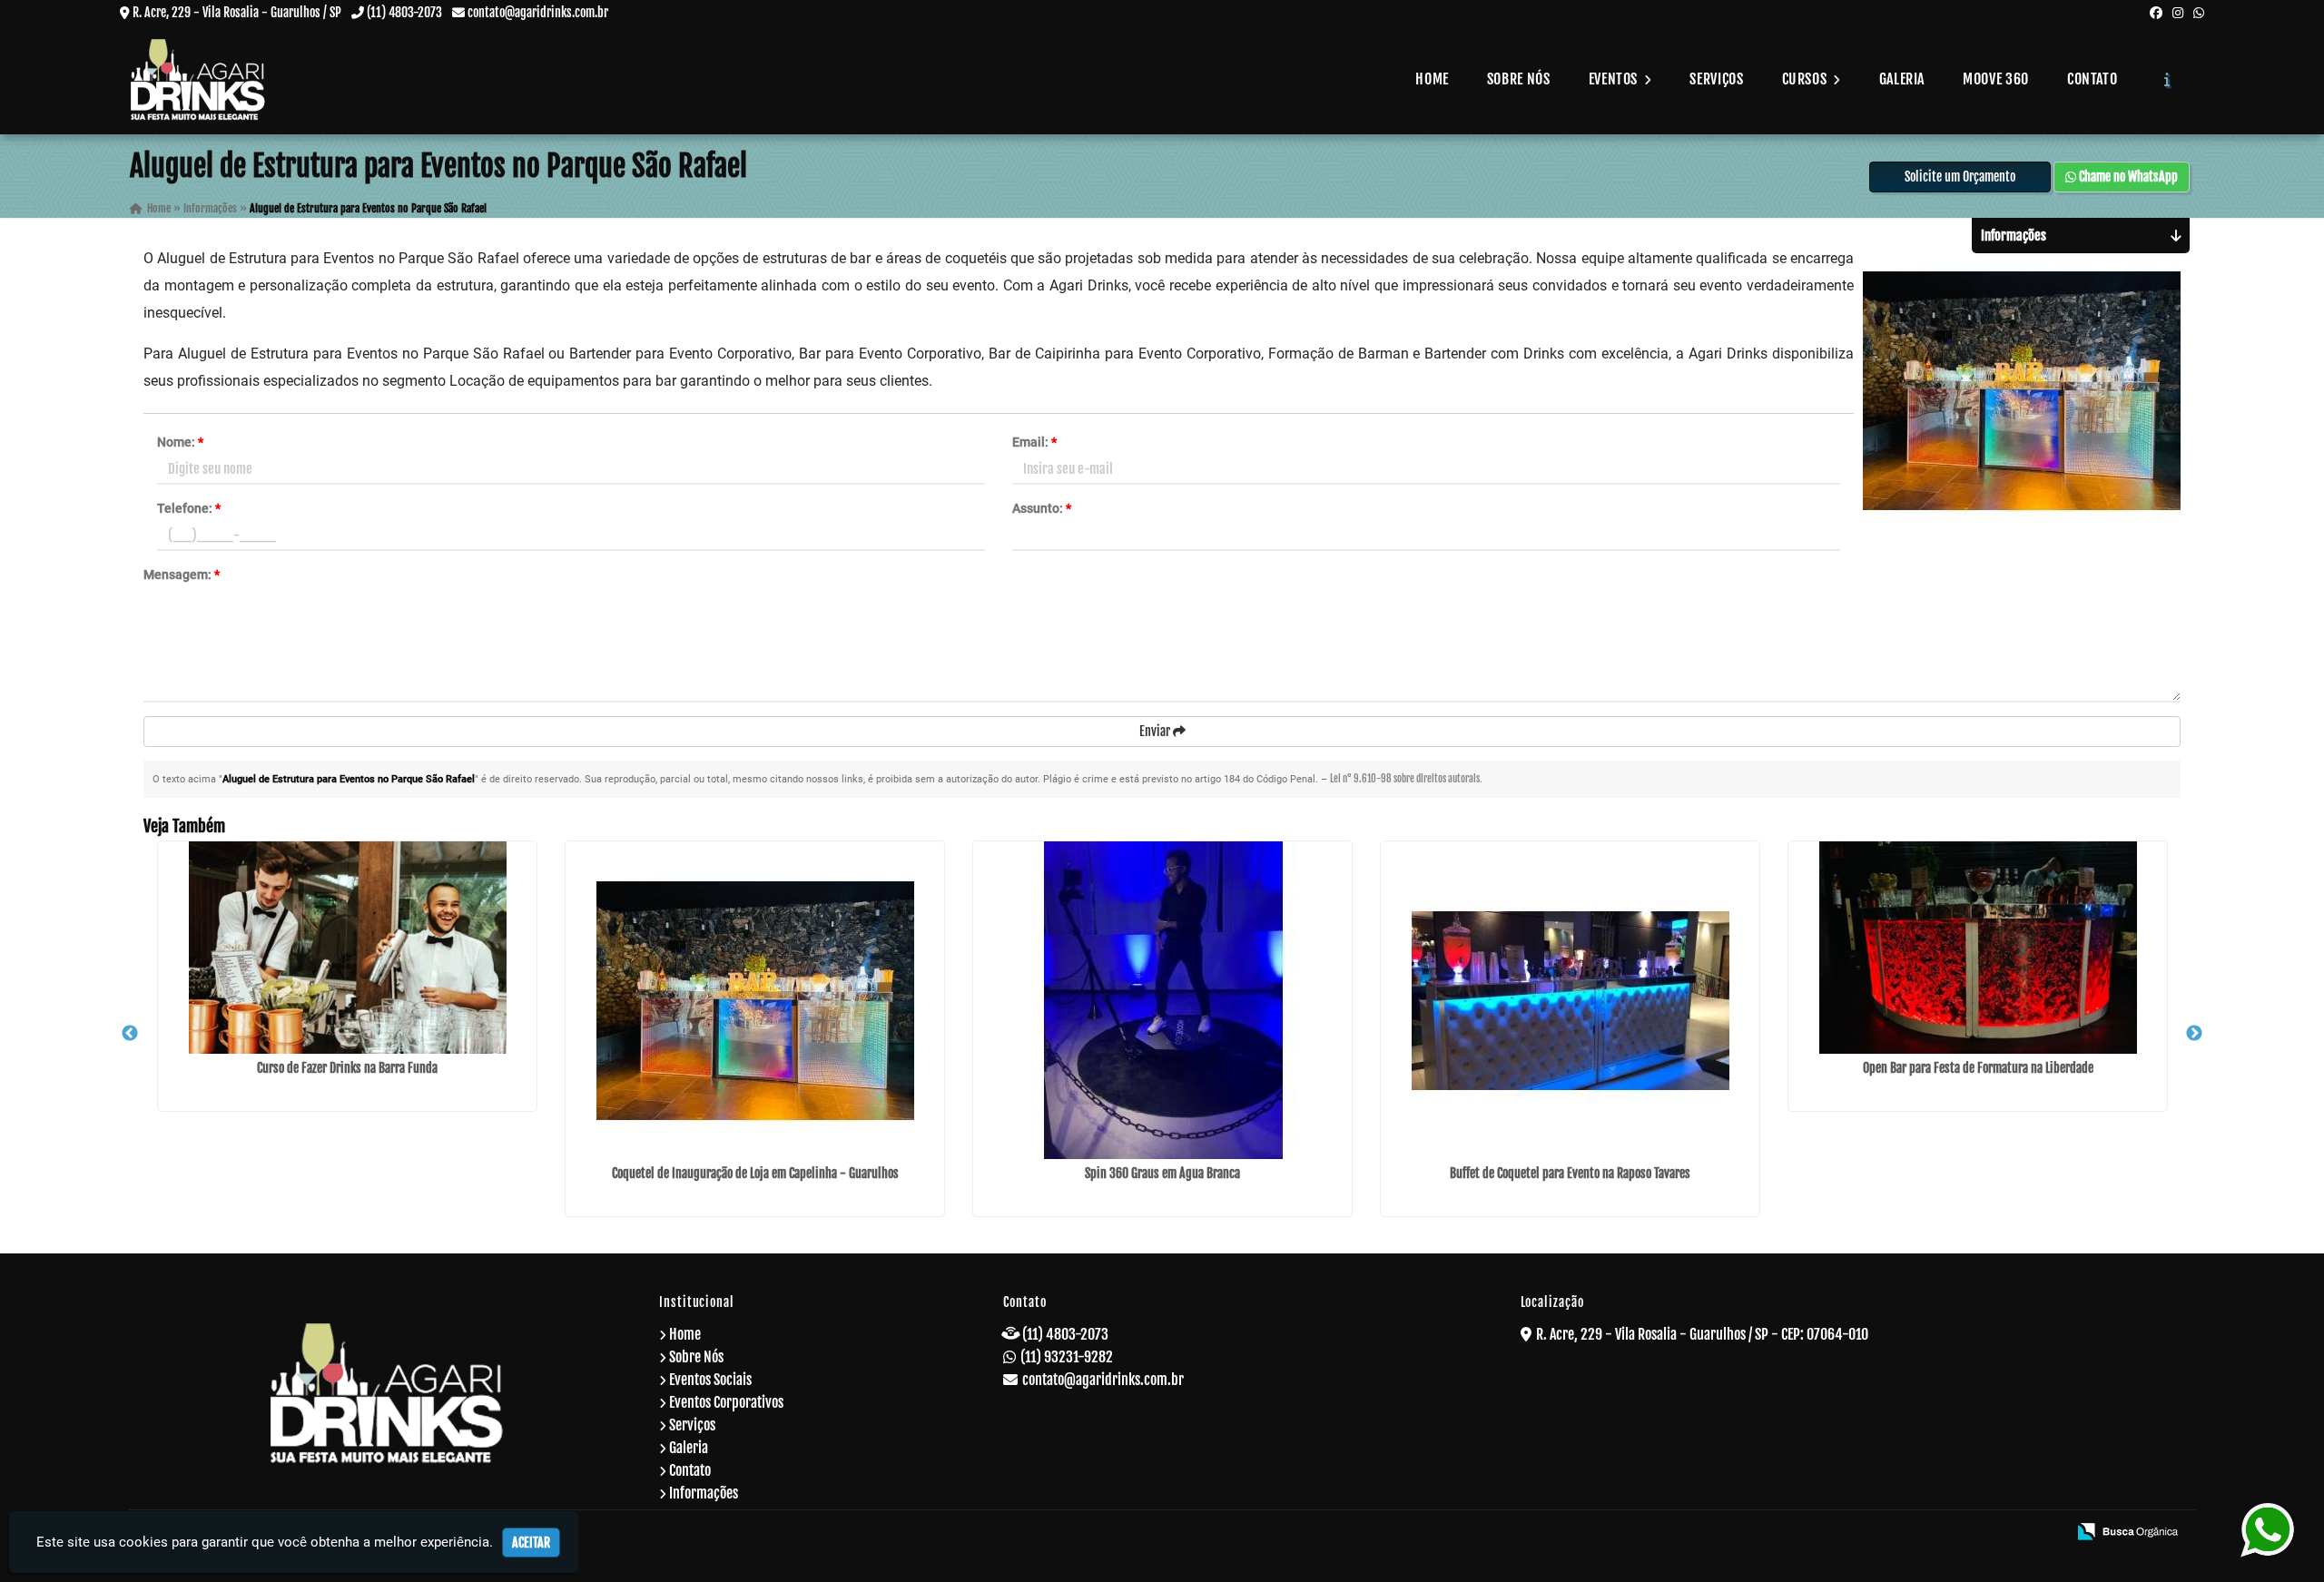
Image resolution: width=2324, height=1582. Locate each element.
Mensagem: (182, 575)
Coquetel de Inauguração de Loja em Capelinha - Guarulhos (755, 1173)
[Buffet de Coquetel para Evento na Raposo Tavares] (1570, 1000)
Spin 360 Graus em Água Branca (1162, 1173)
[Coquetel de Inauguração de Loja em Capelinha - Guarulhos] (755, 1000)
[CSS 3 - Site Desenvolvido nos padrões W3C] (1983, 1533)
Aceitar (531, 1543)
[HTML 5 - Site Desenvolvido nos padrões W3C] (1921, 1533)
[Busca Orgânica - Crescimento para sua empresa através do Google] (2127, 1530)
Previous (130, 1034)
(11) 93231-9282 (1067, 1357)
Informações (704, 1493)
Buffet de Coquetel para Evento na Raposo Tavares (1570, 1173)
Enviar (1156, 731)
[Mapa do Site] (1875, 1533)
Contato (2092, 79)
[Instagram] (2178, 12)
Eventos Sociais (710, 1380)
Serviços (1716, 79)
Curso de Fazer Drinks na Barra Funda (347, 1068)
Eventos (1615, 79)
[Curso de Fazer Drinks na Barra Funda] (347, 948)
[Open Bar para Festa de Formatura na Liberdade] (1978, 948)
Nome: (180, 442)
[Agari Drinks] (387, 1393)
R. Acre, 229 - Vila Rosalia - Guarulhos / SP (237, 12)
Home (1432, 79)
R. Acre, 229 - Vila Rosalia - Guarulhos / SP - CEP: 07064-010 (1702, 1334)
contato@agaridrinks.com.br (538, 12)
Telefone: (189, 508)
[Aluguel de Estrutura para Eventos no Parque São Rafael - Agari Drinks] (198, 79)
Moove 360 (1996, 79)
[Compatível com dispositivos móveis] (2045, 1533)
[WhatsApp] (2199, 12)
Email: (1034, 442)
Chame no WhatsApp (2127, 177)
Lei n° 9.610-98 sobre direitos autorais (1405, 779)
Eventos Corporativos (726, 1402)
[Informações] (2167, 79)
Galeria (1902, 79)
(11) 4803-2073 (404, 12)
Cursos (1806, 79)
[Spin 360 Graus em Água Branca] (1162, 1000)
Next (2194, 1034)
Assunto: (1042, 508)
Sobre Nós (1519, 79)
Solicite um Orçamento (1960, 177)
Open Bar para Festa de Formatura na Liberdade (1978, 1068)
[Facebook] (2156, 12)
